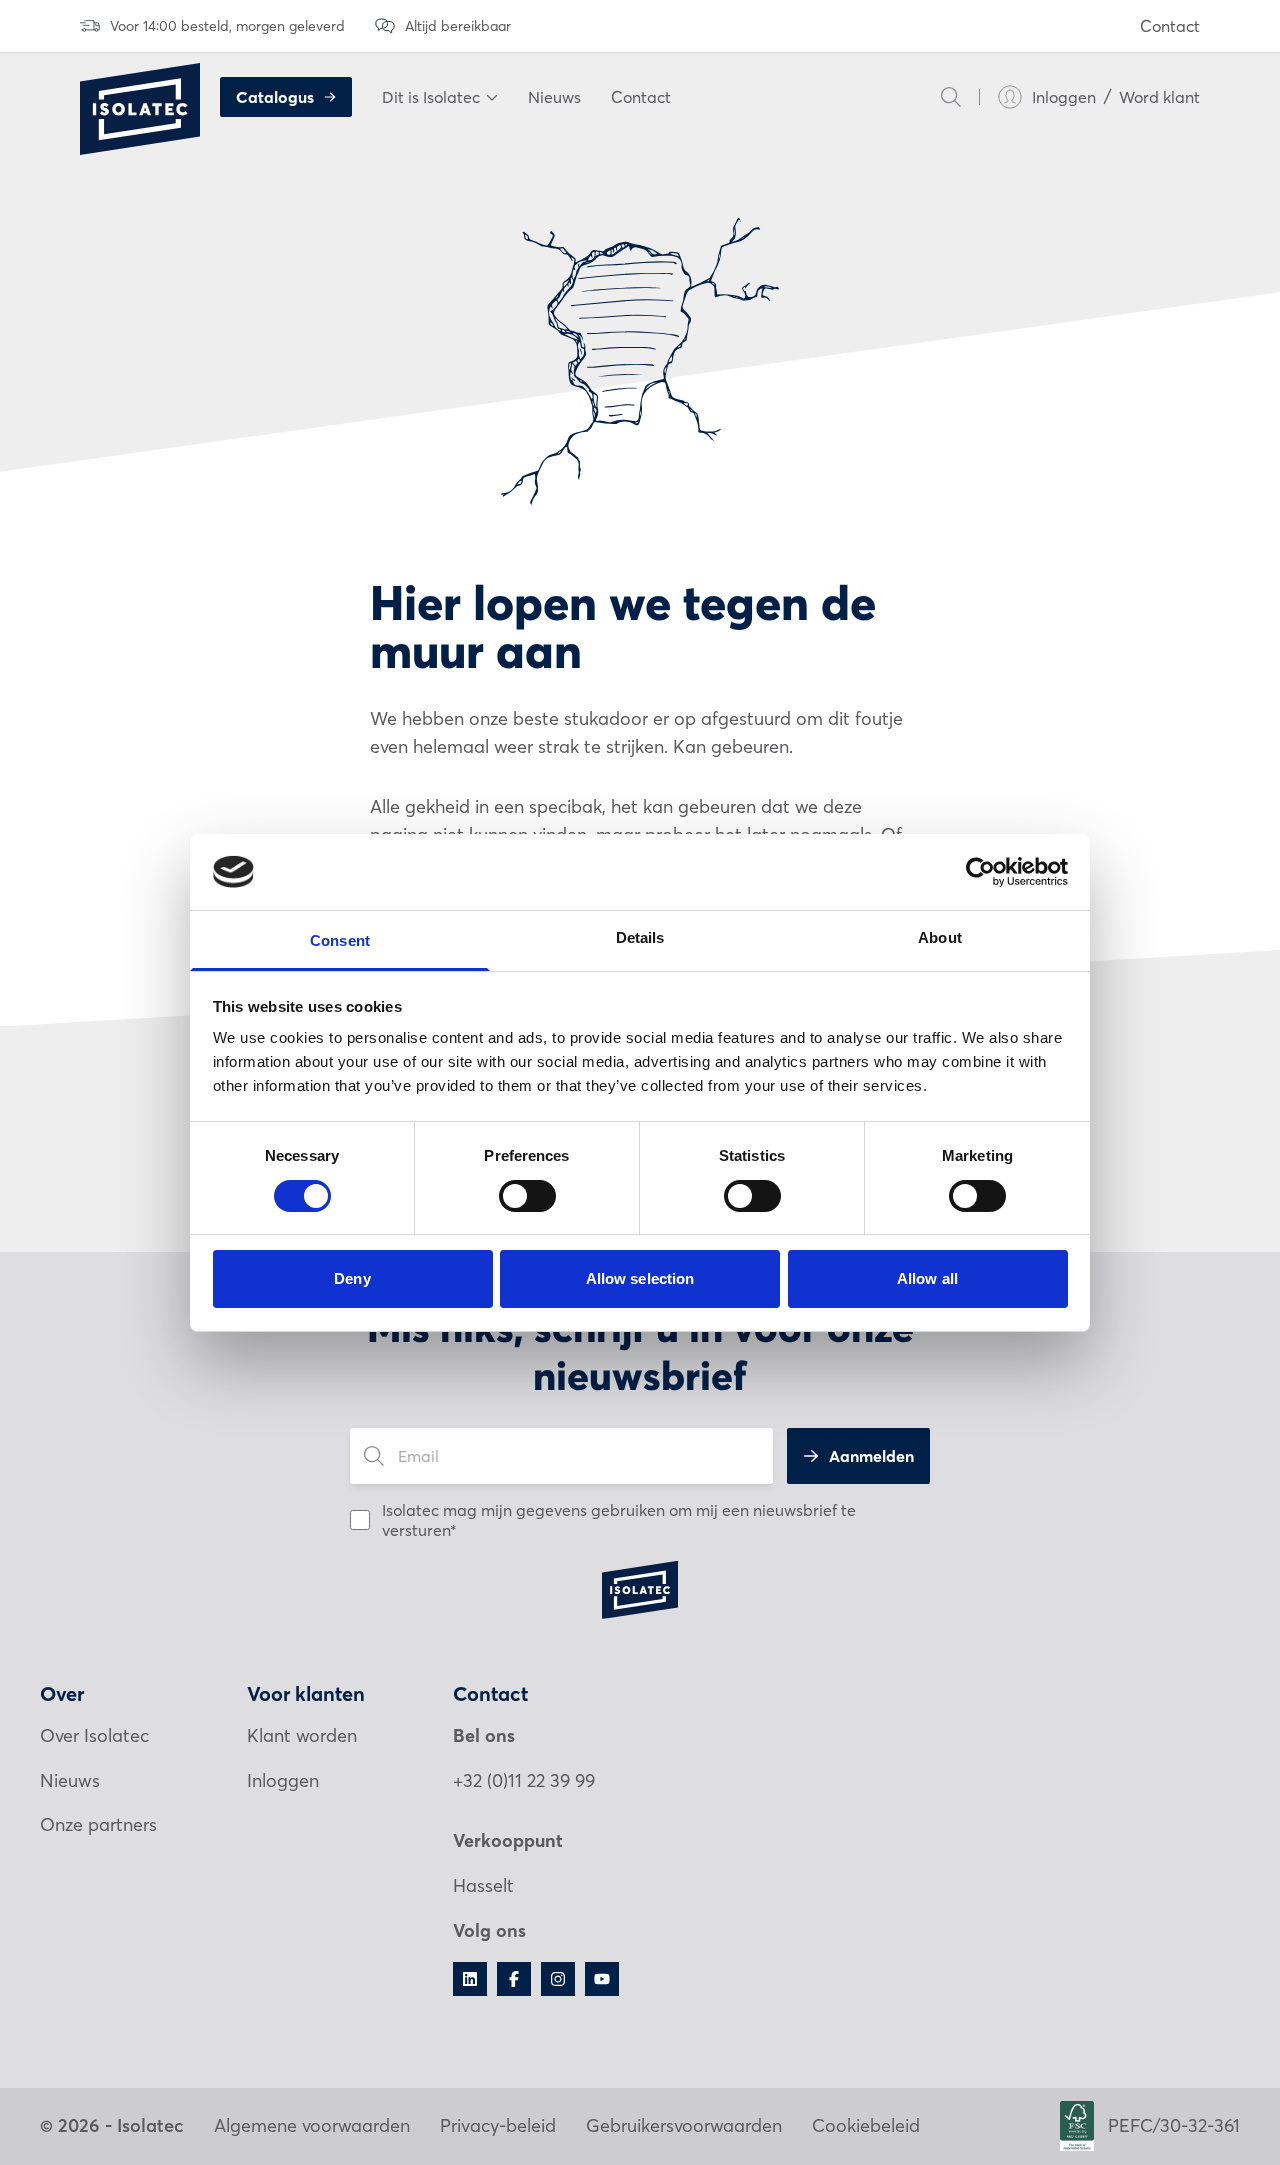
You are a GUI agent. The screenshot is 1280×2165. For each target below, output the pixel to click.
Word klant (1159, 97)
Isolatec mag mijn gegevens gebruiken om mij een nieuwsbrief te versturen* (619, 1520)
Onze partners (98, 1824)
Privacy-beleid (498, 2125)
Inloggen (1064, 97)
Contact (1170, 26)
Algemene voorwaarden (312, 2125)
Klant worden (302, 1735)
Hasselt (483, 1885)
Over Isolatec (94, 1735)
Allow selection (640, 1278)
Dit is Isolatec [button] (431, 97)
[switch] (527, 1196)
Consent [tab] (340, 940)
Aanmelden (871, 1456)
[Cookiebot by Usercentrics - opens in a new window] (980, 872)
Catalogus (275, 97)
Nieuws (554, 97)
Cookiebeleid (866, 2125)
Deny (352, 1278)
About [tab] (940, 937)
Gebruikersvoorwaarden (684, 2125)
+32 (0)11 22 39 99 (524, 1780)
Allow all (927, 1278)
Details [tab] (640, 937)
